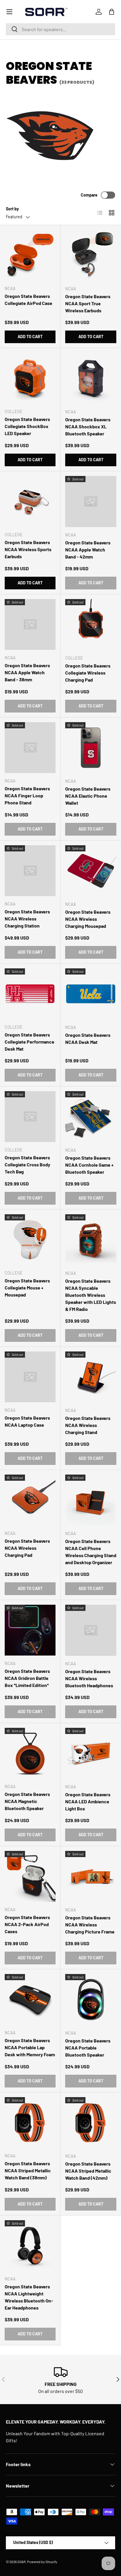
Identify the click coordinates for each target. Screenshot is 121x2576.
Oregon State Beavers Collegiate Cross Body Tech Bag (27, 1164)
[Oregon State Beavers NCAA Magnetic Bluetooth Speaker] (30, 1753)
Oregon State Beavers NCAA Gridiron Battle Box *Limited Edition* (27, 1678)
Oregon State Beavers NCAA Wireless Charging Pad (27, 1548)
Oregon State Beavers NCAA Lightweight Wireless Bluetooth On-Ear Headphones (29, 2297)
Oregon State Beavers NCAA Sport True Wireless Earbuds (88, 303)
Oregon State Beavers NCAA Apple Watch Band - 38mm (27, 672)
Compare (89, 195)
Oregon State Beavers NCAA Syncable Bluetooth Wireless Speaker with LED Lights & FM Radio (91, 1295)
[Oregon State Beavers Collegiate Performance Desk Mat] (30, 994)
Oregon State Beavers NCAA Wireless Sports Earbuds (28, 549)
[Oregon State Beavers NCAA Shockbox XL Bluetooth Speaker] (91, 378)
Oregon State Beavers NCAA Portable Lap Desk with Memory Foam (30, 2047)
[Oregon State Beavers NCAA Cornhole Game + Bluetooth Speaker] (91, 1117)
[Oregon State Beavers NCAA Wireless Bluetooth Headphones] (91, 1630)
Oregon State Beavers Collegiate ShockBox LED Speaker (27, 426)
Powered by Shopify (42, 2562)
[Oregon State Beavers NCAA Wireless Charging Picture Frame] (91, 1876)
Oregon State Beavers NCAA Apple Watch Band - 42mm (88, 550)
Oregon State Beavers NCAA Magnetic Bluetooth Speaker (27, 1801)
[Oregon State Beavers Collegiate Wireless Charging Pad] (91, 625)
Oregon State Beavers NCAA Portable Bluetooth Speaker (88, 2048)
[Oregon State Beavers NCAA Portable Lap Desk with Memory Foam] (30, 1999)
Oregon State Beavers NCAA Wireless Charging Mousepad (88, 919)
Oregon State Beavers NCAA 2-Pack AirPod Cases (27, 1924)
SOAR (21, 2562)
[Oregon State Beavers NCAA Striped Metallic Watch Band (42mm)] (91, 2123)
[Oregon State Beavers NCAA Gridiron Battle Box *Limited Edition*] (30, 1630)
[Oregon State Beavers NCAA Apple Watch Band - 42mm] (91, 502)
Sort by (12, 209)
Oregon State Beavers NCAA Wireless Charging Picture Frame (90, 1925)
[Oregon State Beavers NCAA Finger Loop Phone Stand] (30, 748)
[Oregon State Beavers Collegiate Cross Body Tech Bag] (30, 1117)
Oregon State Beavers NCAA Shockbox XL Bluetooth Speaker (88, 426)
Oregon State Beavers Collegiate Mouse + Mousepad (27, 1288)
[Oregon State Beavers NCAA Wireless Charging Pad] (30, 1500)
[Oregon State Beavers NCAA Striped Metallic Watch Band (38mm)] (30, 2123)
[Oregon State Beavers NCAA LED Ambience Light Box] (91, 1753)
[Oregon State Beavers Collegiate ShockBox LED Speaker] (30, 378)
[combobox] (60, 29)
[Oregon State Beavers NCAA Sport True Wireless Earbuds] (91, 255)
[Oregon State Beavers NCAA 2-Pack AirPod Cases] (30, 1876)
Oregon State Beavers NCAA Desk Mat (88, 1038)
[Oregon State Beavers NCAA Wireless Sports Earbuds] (30, 501)
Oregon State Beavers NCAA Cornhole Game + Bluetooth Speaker (89, 1165)
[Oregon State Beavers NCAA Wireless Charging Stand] (91, 1377)
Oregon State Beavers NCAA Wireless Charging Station (27, 919)
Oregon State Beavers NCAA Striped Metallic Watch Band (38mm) (28, 2170)
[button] (112, 12)
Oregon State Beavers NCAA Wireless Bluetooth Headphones (89, 1678)
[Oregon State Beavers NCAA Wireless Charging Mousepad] (91, 871)
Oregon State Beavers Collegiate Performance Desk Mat (30, 1042)
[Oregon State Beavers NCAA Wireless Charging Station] (30, 871)
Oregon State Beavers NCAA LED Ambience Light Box (88, 1801)
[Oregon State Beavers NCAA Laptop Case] (30, 1377)
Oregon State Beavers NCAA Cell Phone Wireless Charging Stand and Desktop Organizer (91, 1552)
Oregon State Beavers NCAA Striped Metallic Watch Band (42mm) (88, 2171)
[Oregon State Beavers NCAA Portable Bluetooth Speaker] (91, 2000)
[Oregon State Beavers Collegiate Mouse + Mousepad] (30, 1240)
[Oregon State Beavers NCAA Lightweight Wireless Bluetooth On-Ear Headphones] (30, 2246)
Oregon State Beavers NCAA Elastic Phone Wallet (88, 796)
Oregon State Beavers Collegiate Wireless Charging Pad (88, 673)
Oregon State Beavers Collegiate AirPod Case (28, 300)
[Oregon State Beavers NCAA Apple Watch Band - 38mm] (30, 624)
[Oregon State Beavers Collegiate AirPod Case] (30, 255)
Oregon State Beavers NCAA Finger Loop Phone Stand (27, 795)
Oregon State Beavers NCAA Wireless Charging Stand (88, 1425)
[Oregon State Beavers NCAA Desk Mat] (91, 994)
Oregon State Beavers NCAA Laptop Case (27, 1421)
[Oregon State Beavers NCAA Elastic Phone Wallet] (91, 748)
